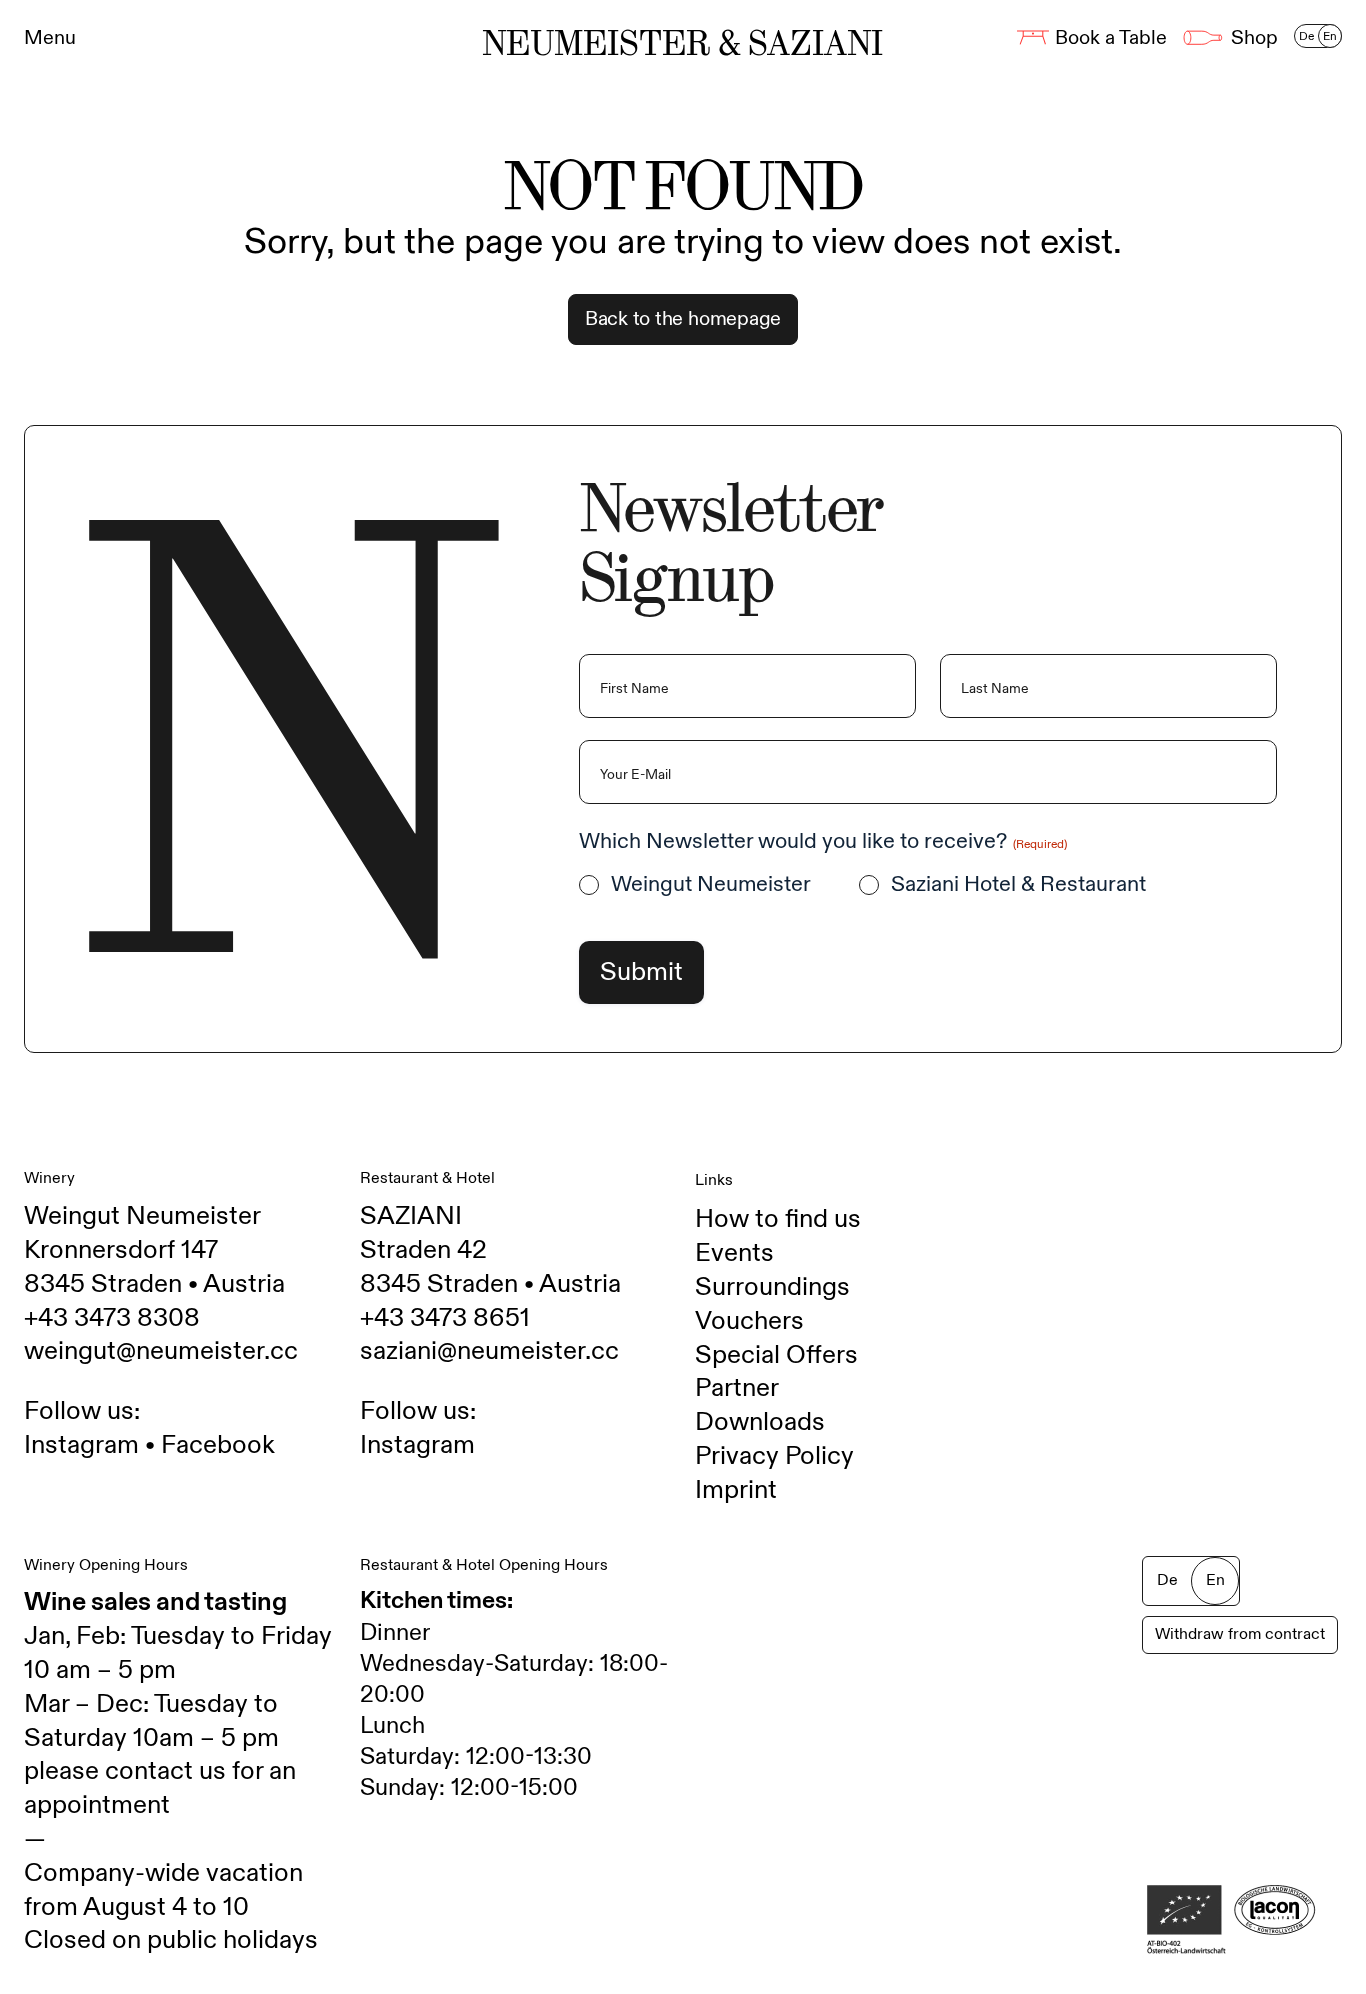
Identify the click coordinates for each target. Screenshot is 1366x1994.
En (1330, 36)
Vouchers (749, 1321)
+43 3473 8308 (112, 1318)
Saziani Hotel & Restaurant (1018, 884)
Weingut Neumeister (711, 884)
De (1306, 36)
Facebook (218, 1445)
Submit (641, 972)
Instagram (81, 1445)
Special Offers (776, 1355)
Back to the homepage (683, 319)
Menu (50, 38)
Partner (737, 1388)
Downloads (760, 1422)
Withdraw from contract (1240, 1634)
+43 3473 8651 (445, 1318)
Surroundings (772, 1287)
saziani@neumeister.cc (489, 1351)
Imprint (736, 1490)
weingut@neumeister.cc (161, 1351)
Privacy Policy (774, 1456)
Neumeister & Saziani (682, 44)
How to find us (778, 1219)
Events (734, 1253)
